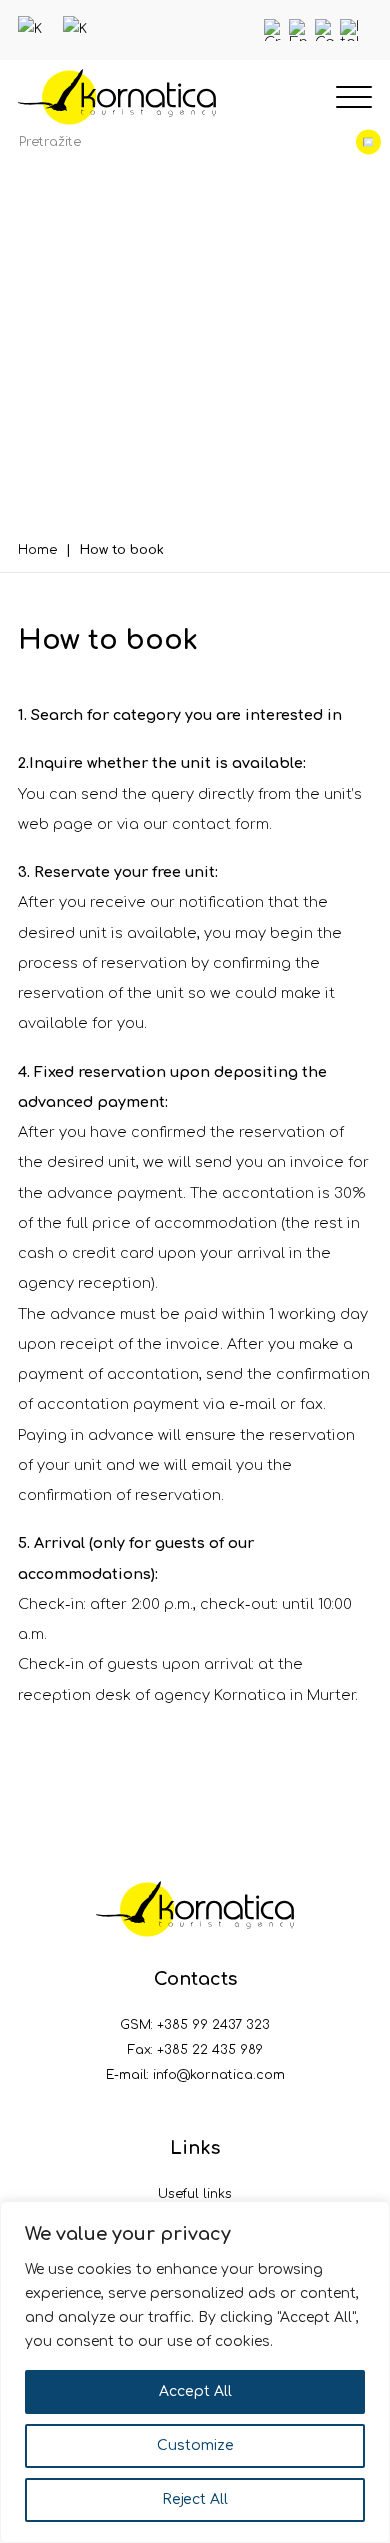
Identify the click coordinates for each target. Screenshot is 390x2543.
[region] (195, 2372)
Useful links (195, 2194)
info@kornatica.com (219, 2075)
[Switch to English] (300, 30)
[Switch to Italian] (351, 30)
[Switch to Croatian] (275, 30)
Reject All (195, 2499)
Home (37, 550)
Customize (195, 2445)
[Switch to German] (326, 30)
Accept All (195, 2391)
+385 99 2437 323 (213, 2025)
